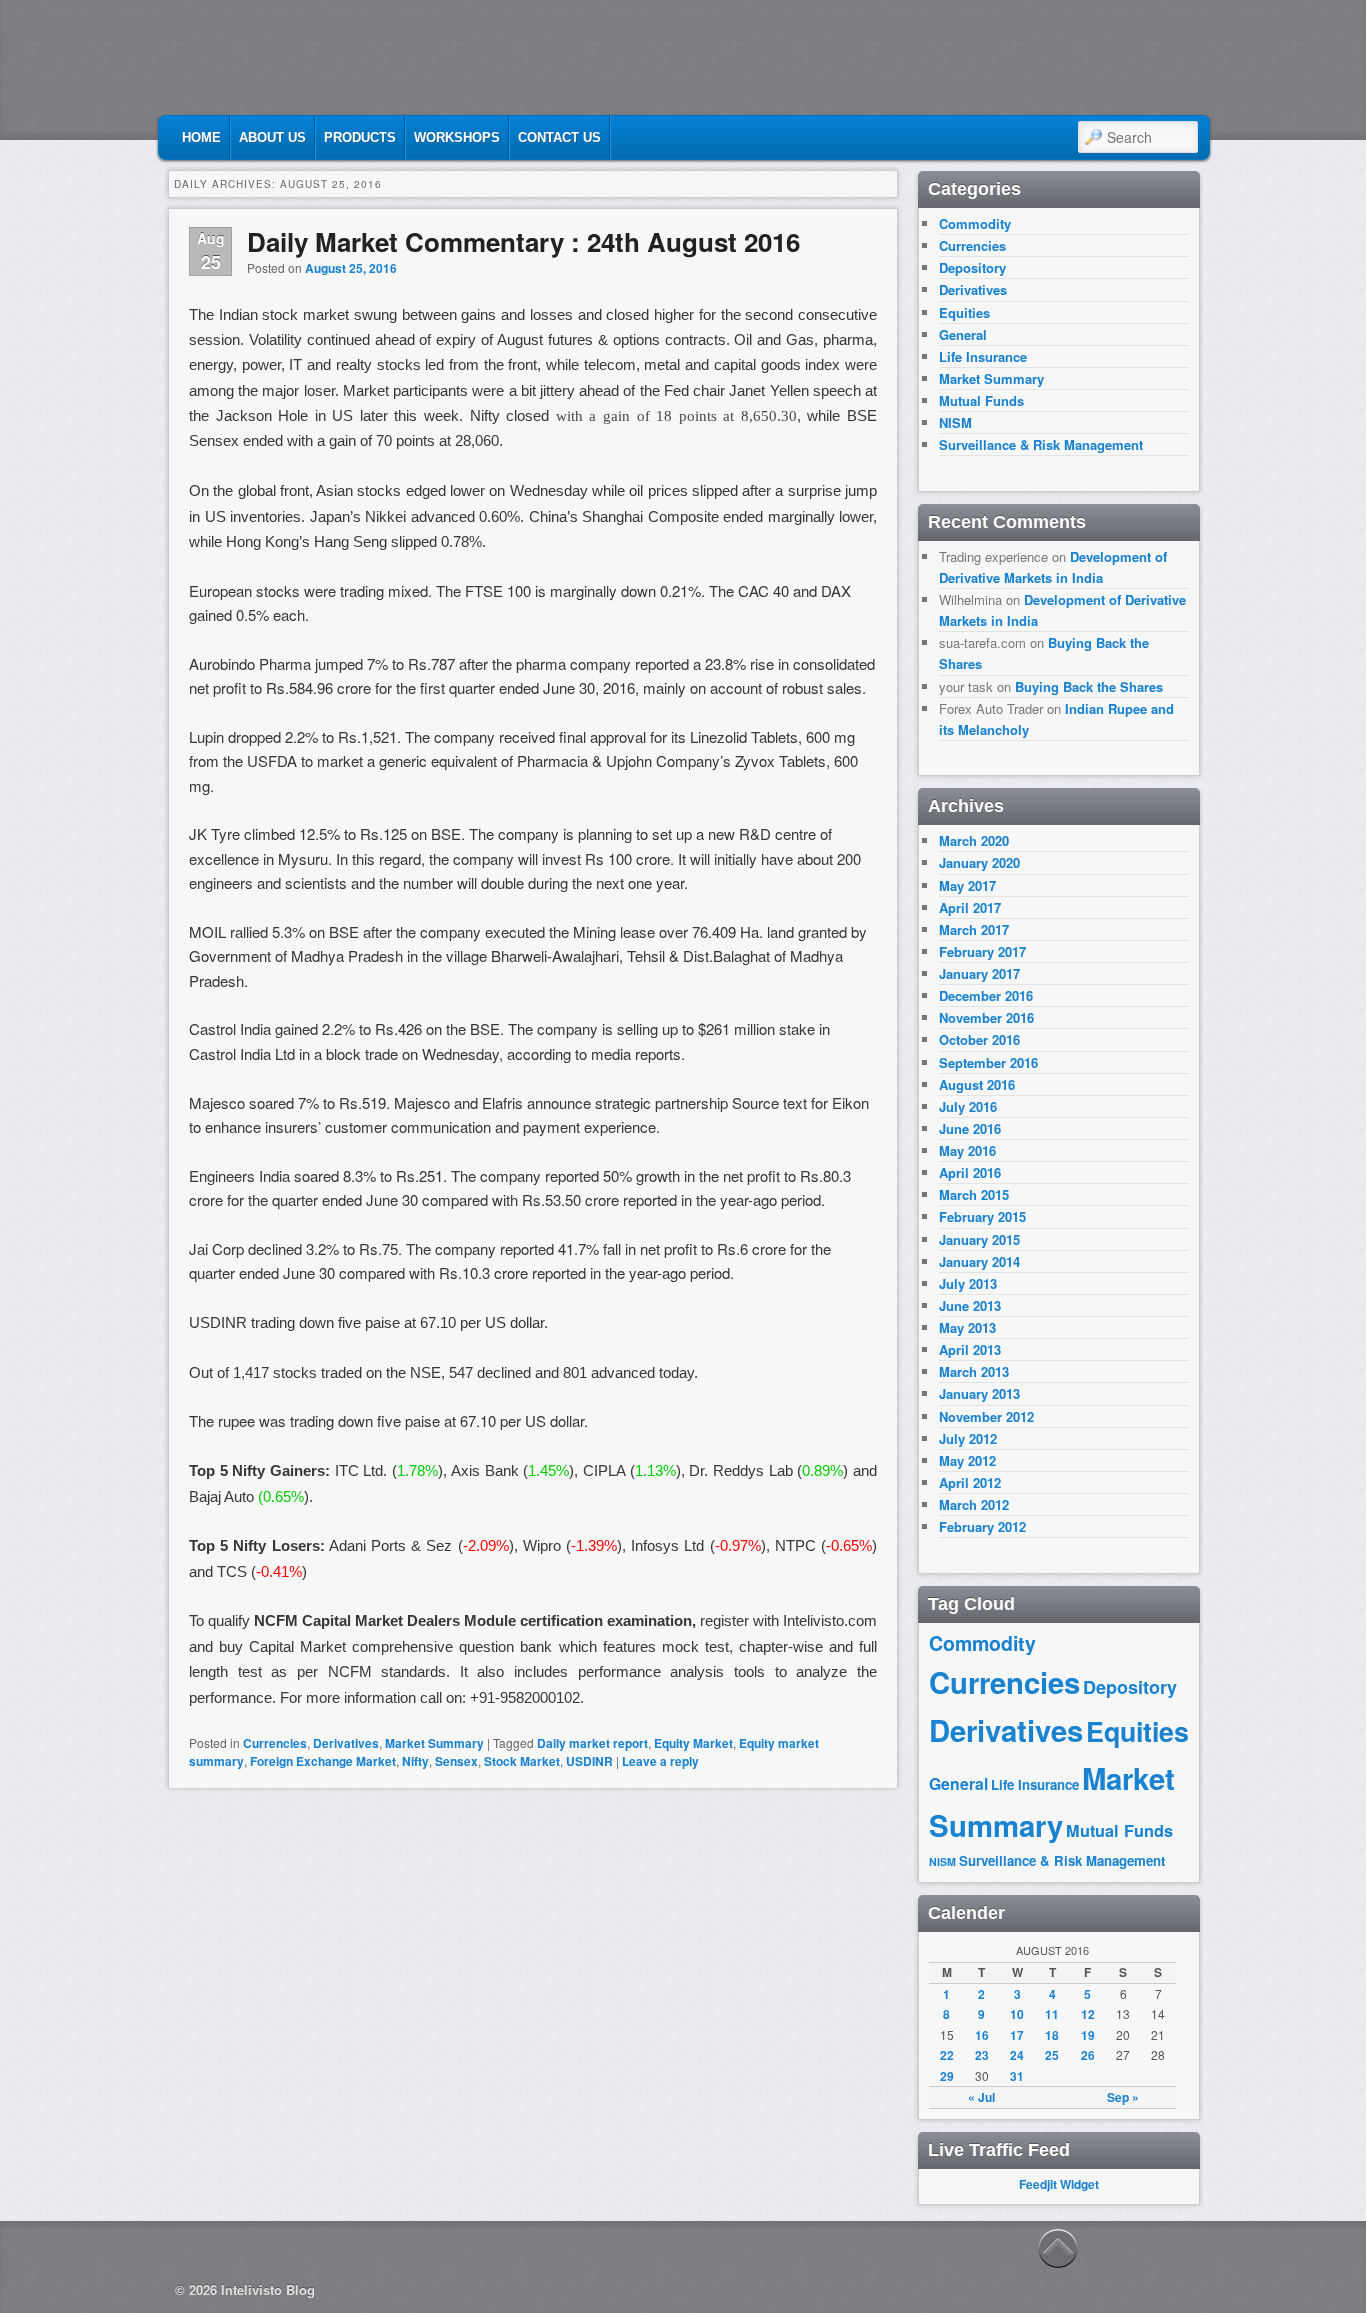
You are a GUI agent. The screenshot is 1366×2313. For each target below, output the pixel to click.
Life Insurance (983, 356)
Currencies (275, 1743)
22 (947, 2055)
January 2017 (979, 973)
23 (982, 2055)
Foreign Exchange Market (323, 1761)
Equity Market (693, 1743)
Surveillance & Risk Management (1041, 444)
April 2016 (970, 1172)
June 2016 (970, 1128)
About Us (272, 137)
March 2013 (974, 1371)
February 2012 (982, 1526)
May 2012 (967, 1460)
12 (1088, 2014)
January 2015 (979, 1239)
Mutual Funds (981, 400)
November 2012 (986, 1416)
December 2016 (986, 995)
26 (1088, 2055)
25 (1052, 2055)
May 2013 (967, 1327)
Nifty (415, 1761)
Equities (964, 312)
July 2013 (968, 1283)
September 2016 (988, 1062)
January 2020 (979, 862)
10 (1017, 2014)
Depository (972, 267)
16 (982, 2035)
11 (1052, 2014)
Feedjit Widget (1059, 2184)
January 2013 (979, 1393)
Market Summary (434, 1743)
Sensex (456, 1761)
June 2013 (970, 1305)
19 (1088, 2035)
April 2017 (970, 907)
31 (1017, 2076)
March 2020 (974, 840)
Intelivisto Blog (268, 2289)
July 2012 (968, 1438)
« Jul (981, 2097)
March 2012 (974, 1504)
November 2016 (986, 1017)
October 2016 (979, 1039)
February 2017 (982, 951)
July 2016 (968, 1106)
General (963, 334)
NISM (955, 422)
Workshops (457, 137)
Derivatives (346, 1743)
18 (1052, 2035)
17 (1017, 2035)
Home (201, 137)
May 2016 (967, 1150)
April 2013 (970, 1349)
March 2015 (974, 1194)
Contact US (559, 137)
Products (360, 137)
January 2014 (979, 1261)
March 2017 (974, 929)
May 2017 (967, 885)
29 (947, 2076)
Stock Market (522, 1761)
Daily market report (592, 1743)
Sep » (1123, 2097)
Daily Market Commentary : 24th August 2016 (523, 241)
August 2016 (977, 1084)
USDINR (589, 1761)
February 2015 (982, 1216)
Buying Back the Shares (1089, 686)
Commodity (975, 223)
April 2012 (970, 1482)
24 (1017, 2055)
